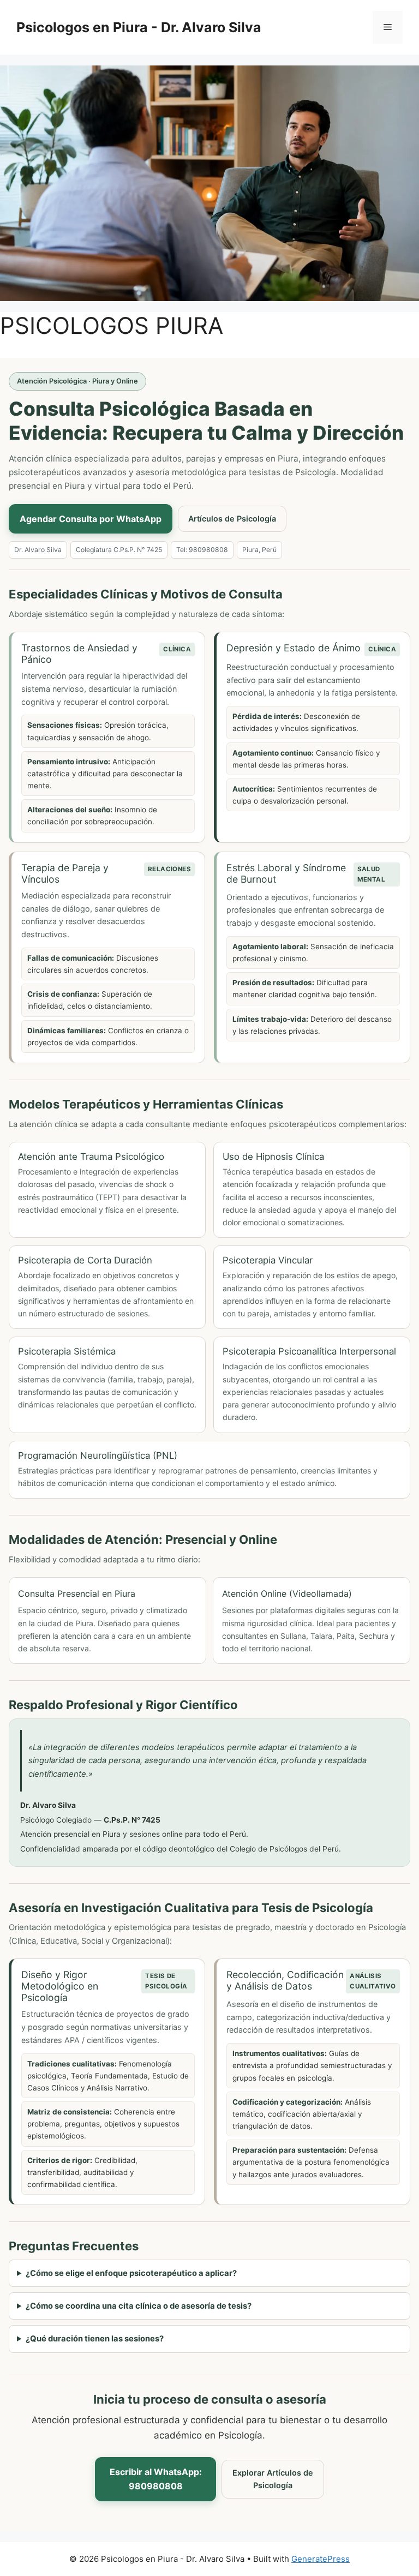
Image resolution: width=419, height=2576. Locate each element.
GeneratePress (321, 2559)
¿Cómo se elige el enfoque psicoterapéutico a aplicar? (131, 2273)
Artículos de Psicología (232, 519)
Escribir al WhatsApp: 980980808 (156, 2479)
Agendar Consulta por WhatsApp (91, 519)
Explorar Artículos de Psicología (273, 2479)
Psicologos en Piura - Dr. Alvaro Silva (139, 27)
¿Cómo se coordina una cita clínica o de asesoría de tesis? (139, 2306)
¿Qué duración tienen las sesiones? (95, 2339)
